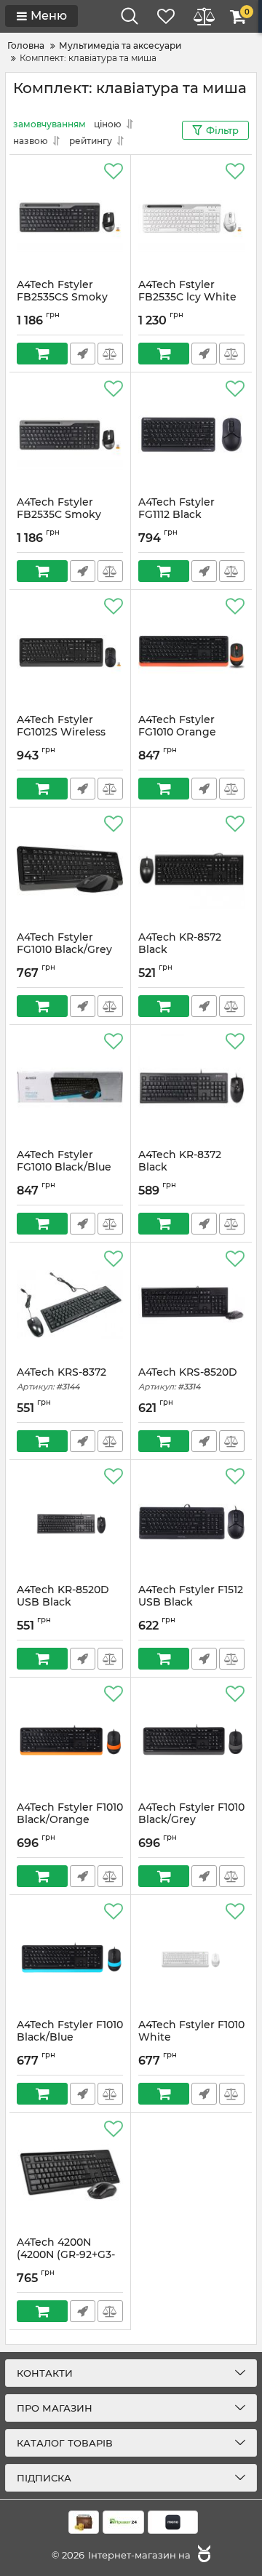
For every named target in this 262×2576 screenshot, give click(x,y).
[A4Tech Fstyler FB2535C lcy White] (191, 217)
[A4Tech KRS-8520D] (191, 1304)
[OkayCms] (202, 2555)
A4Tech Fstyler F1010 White (191, 2038)
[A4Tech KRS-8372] (70, 1304)
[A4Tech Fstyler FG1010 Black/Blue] (70, 1087)
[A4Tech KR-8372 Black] (191, 1087)
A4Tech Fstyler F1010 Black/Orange (70, 1820)
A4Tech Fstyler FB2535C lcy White (187, 298)
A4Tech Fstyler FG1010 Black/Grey (64, 950)
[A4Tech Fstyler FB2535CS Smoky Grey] (70, 217)
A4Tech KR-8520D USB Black (63, 1603)
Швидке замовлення (83, 354)
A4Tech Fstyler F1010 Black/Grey (191, 1820)
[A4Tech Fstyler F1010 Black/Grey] (191, 1739)
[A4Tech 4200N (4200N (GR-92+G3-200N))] (70, 2174)
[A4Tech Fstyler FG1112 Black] (191, 434)
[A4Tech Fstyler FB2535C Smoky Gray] (70, 434)
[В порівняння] (110, 354)
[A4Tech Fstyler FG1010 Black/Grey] (70, 869)
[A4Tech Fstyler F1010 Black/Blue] (70, 1957)
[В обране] (114, 172)
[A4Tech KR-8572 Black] (191, 869)
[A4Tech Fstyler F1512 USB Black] (191, 1522)
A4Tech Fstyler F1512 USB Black (191, 1603)
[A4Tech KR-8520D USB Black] (70, 1522)
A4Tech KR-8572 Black (180, 950)
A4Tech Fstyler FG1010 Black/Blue (64, 1168)
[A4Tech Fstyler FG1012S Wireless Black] (70, 652)
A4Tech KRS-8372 (61, 1379)
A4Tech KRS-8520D (188, 1379)
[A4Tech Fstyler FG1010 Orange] (191, 652)
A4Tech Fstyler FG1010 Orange (177, 733)
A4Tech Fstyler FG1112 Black (176, 515)
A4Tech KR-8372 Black (180, 1168)
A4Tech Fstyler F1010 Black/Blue (70, 2038)
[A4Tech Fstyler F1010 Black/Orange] (70, 1739)
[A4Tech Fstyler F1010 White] (191, 1957)
